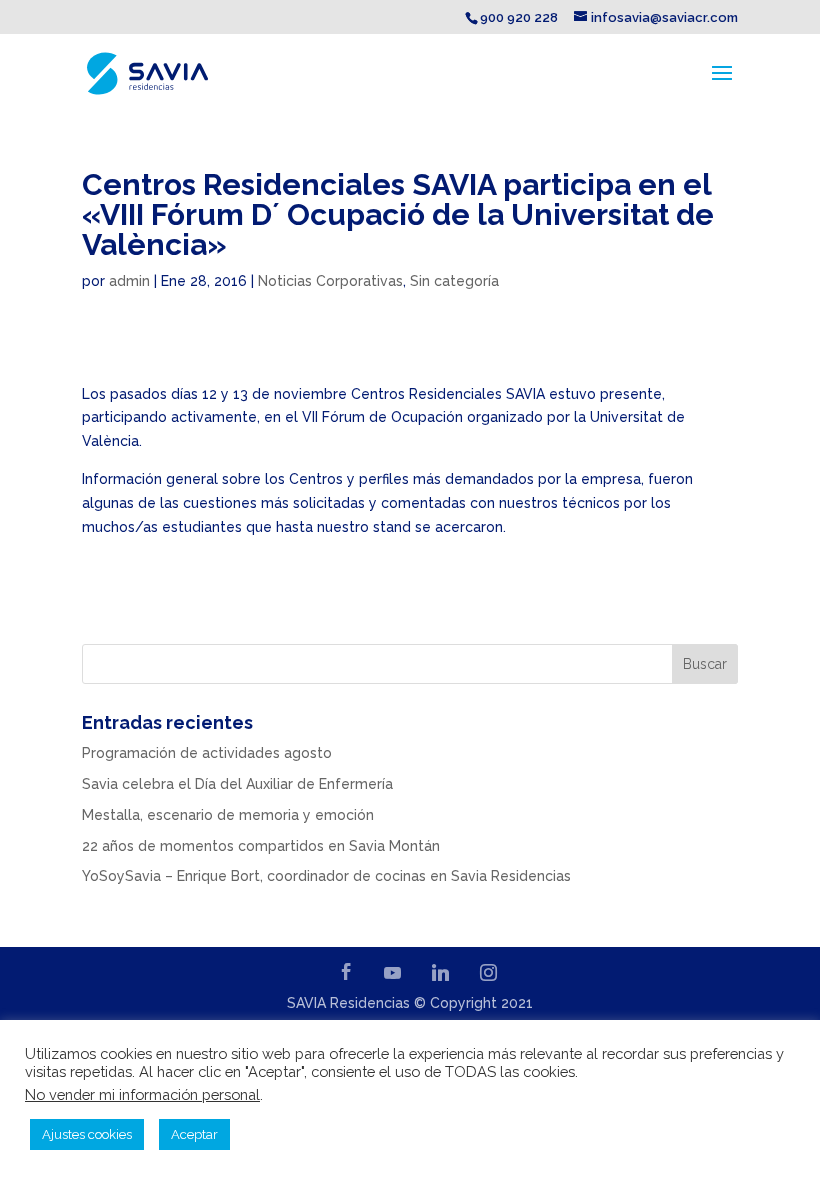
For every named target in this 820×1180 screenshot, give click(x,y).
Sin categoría (454, 281)
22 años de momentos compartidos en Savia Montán (261, 846)
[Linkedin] (441, 972)
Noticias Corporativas (330, 281)
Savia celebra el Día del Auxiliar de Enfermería (237, 784)
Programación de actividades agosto (207, 753)
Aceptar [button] (194, 1134)
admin (129, 281)
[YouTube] (393, 972)
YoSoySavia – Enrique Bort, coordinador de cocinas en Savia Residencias (326, 876)
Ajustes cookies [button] (87, 1134)
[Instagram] (489, 972)
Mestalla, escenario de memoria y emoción (228, 815)
